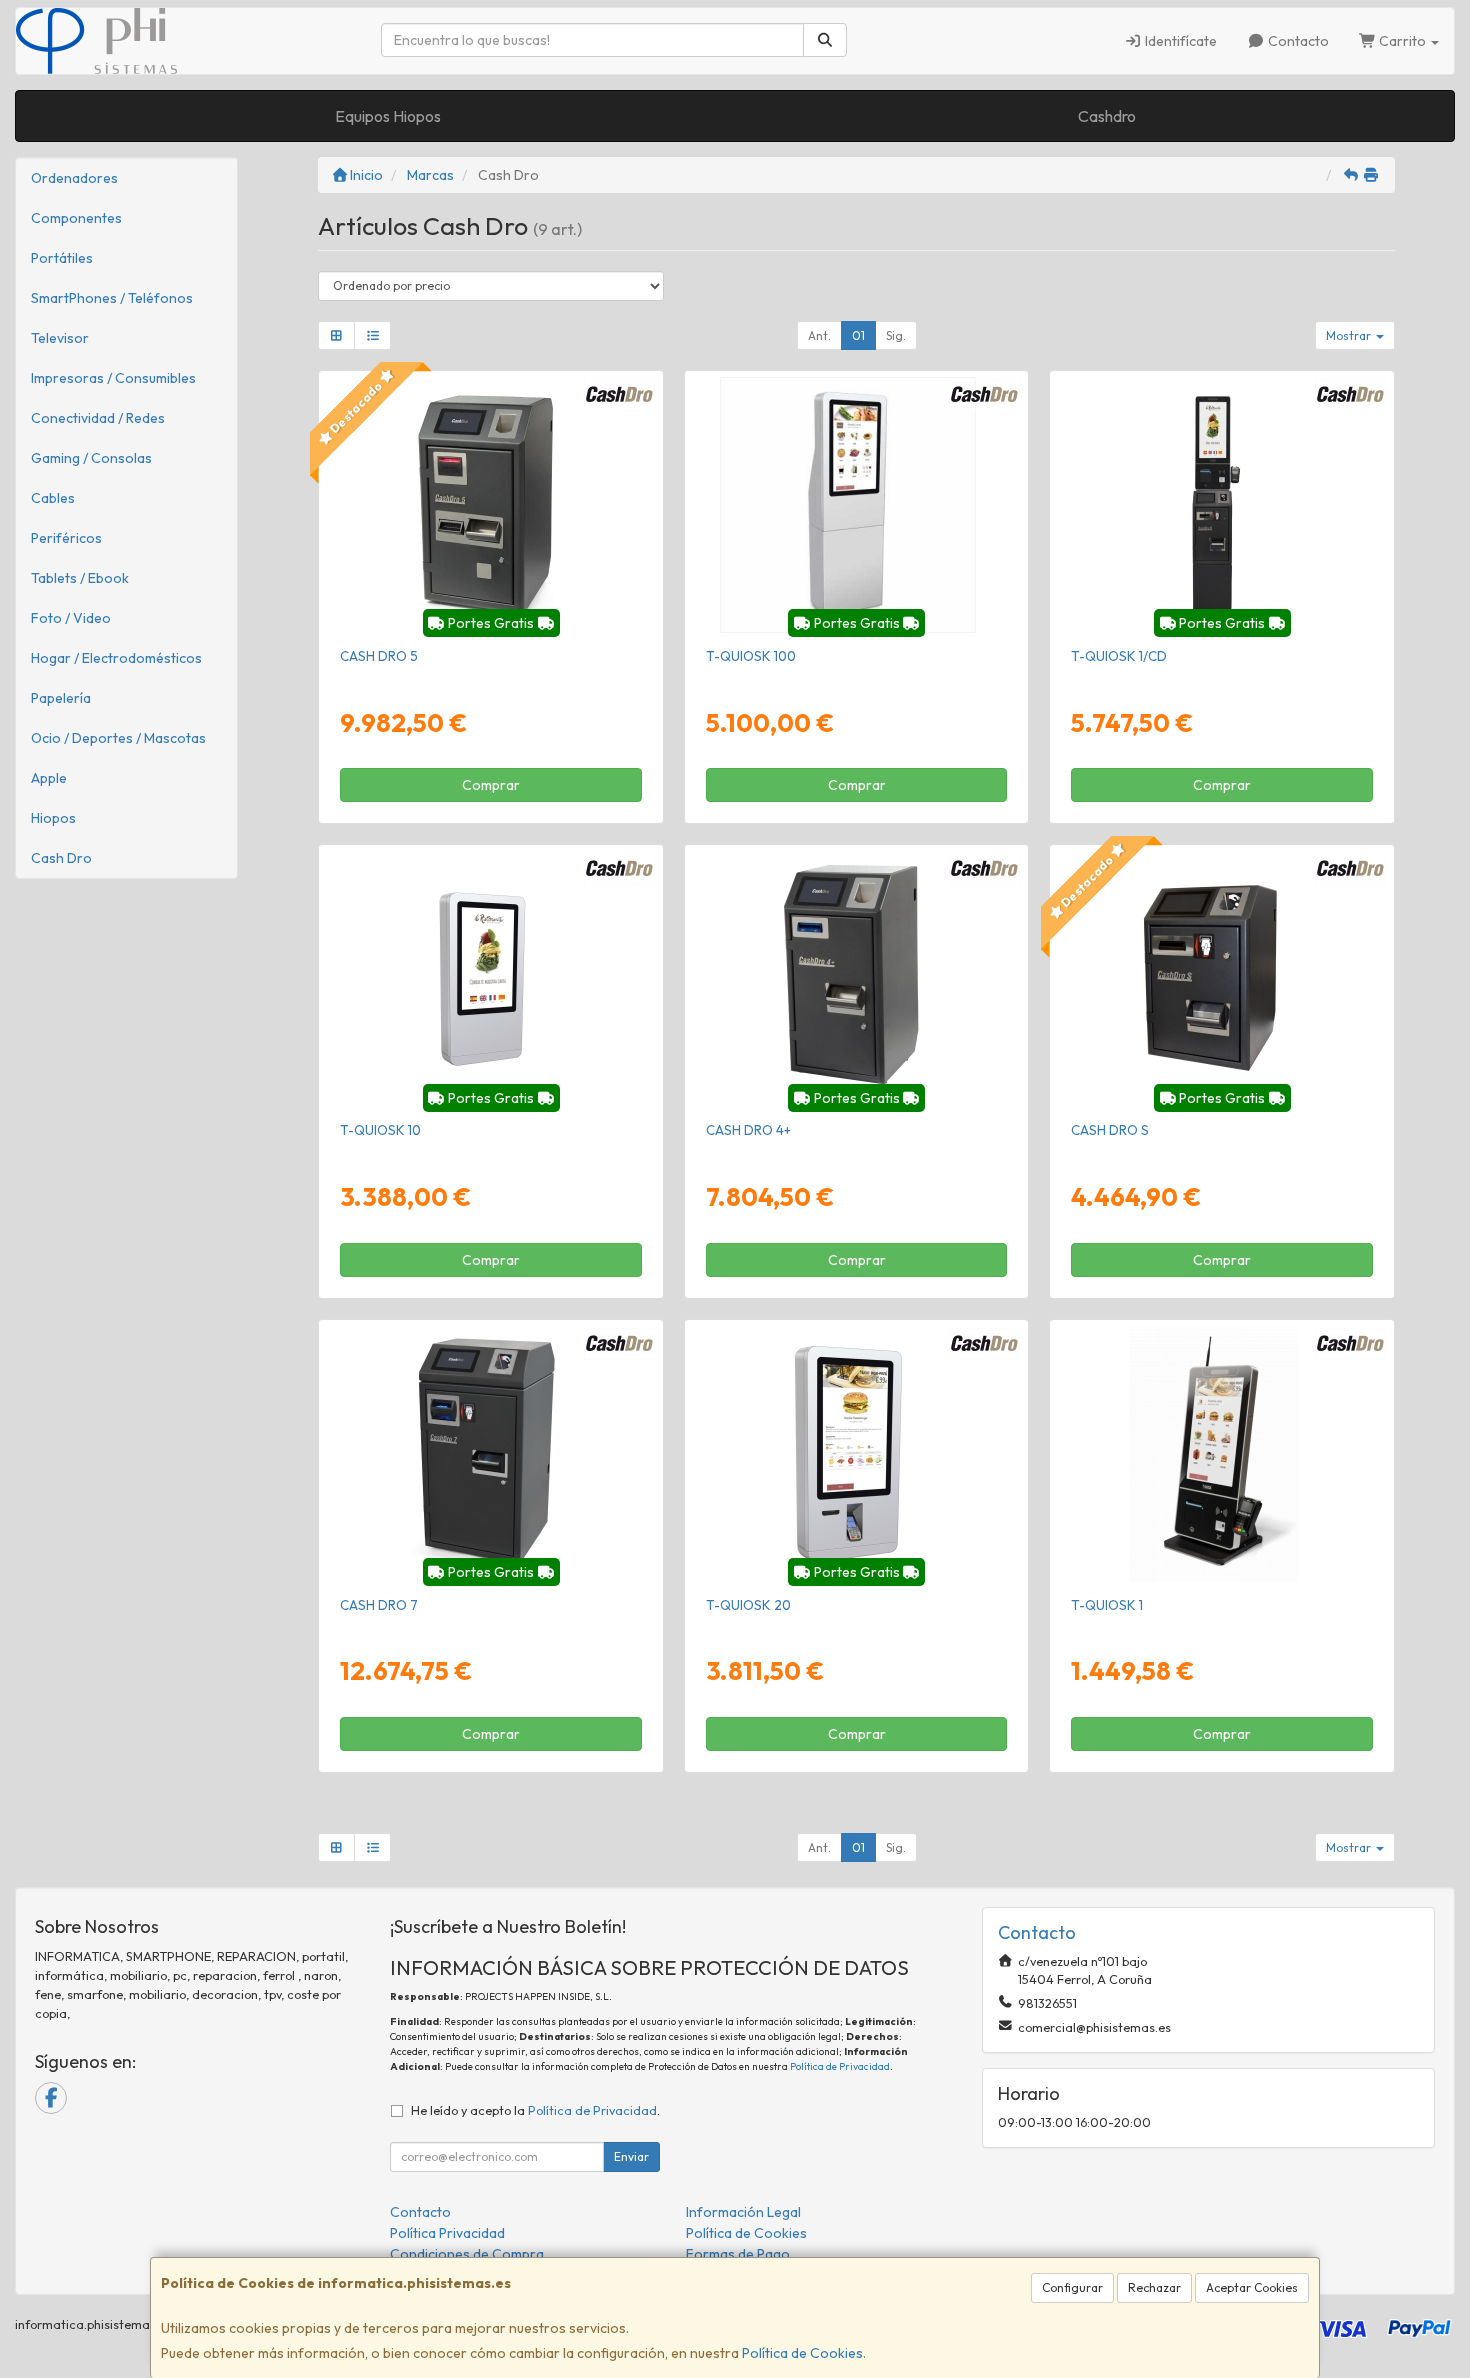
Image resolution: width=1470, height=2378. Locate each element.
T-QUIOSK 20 (748, 1605)
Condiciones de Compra (467, 2254)
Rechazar (1154, 2287)
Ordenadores (74, 178)
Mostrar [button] (1350, 335)
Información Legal (743, 2212)
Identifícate (1179, 41)
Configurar (1072, 2287)
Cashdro (1107, 116)
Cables (53, 498)
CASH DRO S (1110, 1130)
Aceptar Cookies (1252, 2287)
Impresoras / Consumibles (113, 378)
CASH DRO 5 (379, 656)
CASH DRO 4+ (748, 1130)
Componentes (76, 218)
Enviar (631, 2156)
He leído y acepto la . (535, 2110)
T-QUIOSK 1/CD (1119, 656)
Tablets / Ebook (80, 578)
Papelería (61, 698)
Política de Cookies (802, 2353)
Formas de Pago (738, 2254)
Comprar (491, 785)
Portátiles (62, 258)
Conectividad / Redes (98, 418)
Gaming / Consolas (91, 458)
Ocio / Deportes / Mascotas (118, 738)
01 (858, 335)
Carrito (1402, 41)
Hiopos (53, 818)
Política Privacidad (447, 2233)
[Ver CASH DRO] (490, 505)
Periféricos (66, 538)
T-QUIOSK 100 (751, 656)
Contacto (1297, 41)
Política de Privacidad (840, 2066)
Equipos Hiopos (388, 116)
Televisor (60, 338)
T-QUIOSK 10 (380, 1130)
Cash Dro (61, 858)
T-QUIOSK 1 (1107, 1605)
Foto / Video (71, 618)
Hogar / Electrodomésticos (116, 658)
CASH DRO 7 (379, 1605)
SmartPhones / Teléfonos (112, 298)
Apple (49, 778)
